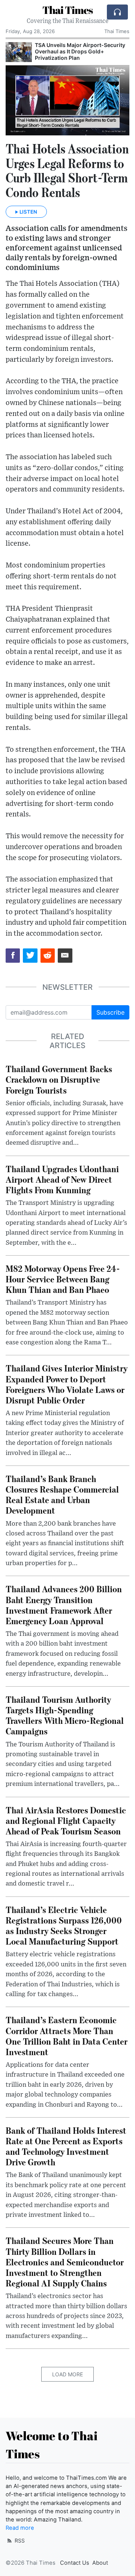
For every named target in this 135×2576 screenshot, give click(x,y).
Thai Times (67, 10)
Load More (67, 2374)
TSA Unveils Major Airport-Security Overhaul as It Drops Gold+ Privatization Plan (80, 51)
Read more (20, 2528)
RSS (19, 2540)
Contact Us (75, 2563)
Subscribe (110, 1012)
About (100, 2563)
